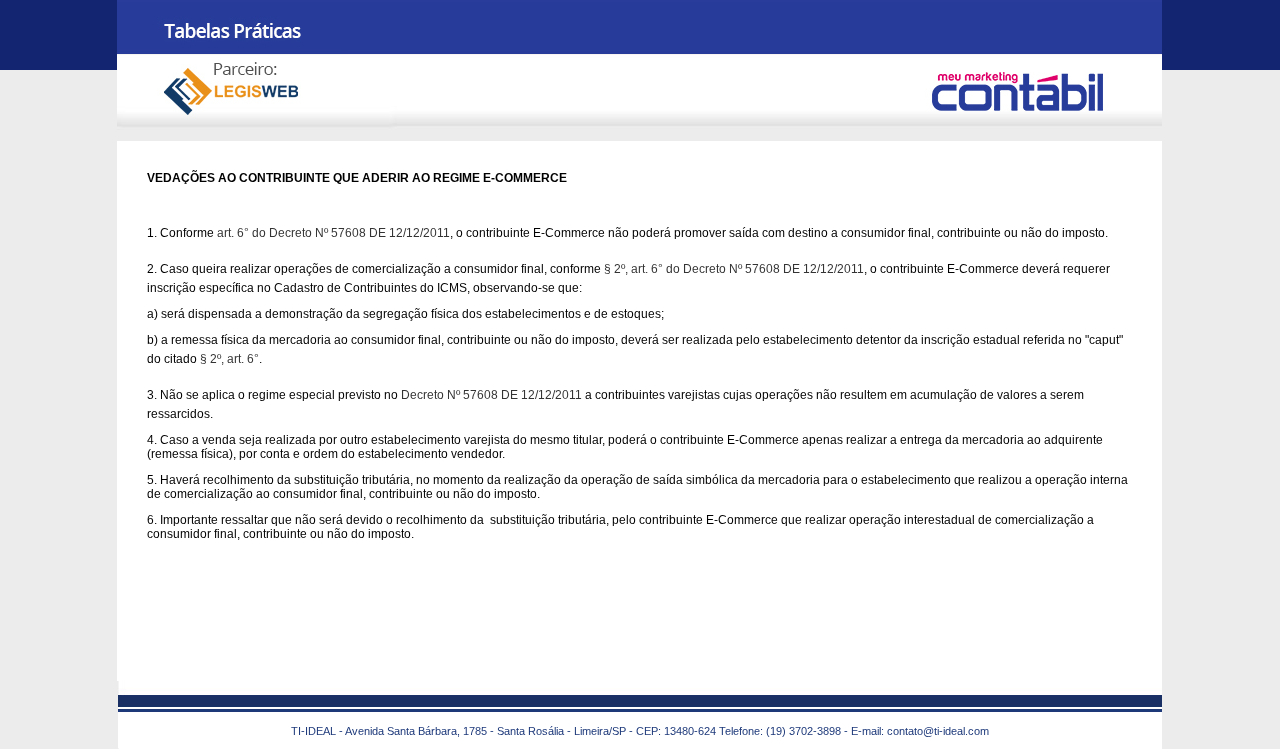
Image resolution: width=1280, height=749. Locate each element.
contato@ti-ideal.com (938, 731)
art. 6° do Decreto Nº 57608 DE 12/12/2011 (333, 233)
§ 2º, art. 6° (229, 359)
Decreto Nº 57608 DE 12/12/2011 (491, 395)
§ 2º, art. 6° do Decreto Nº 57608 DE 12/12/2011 (734, 269)
